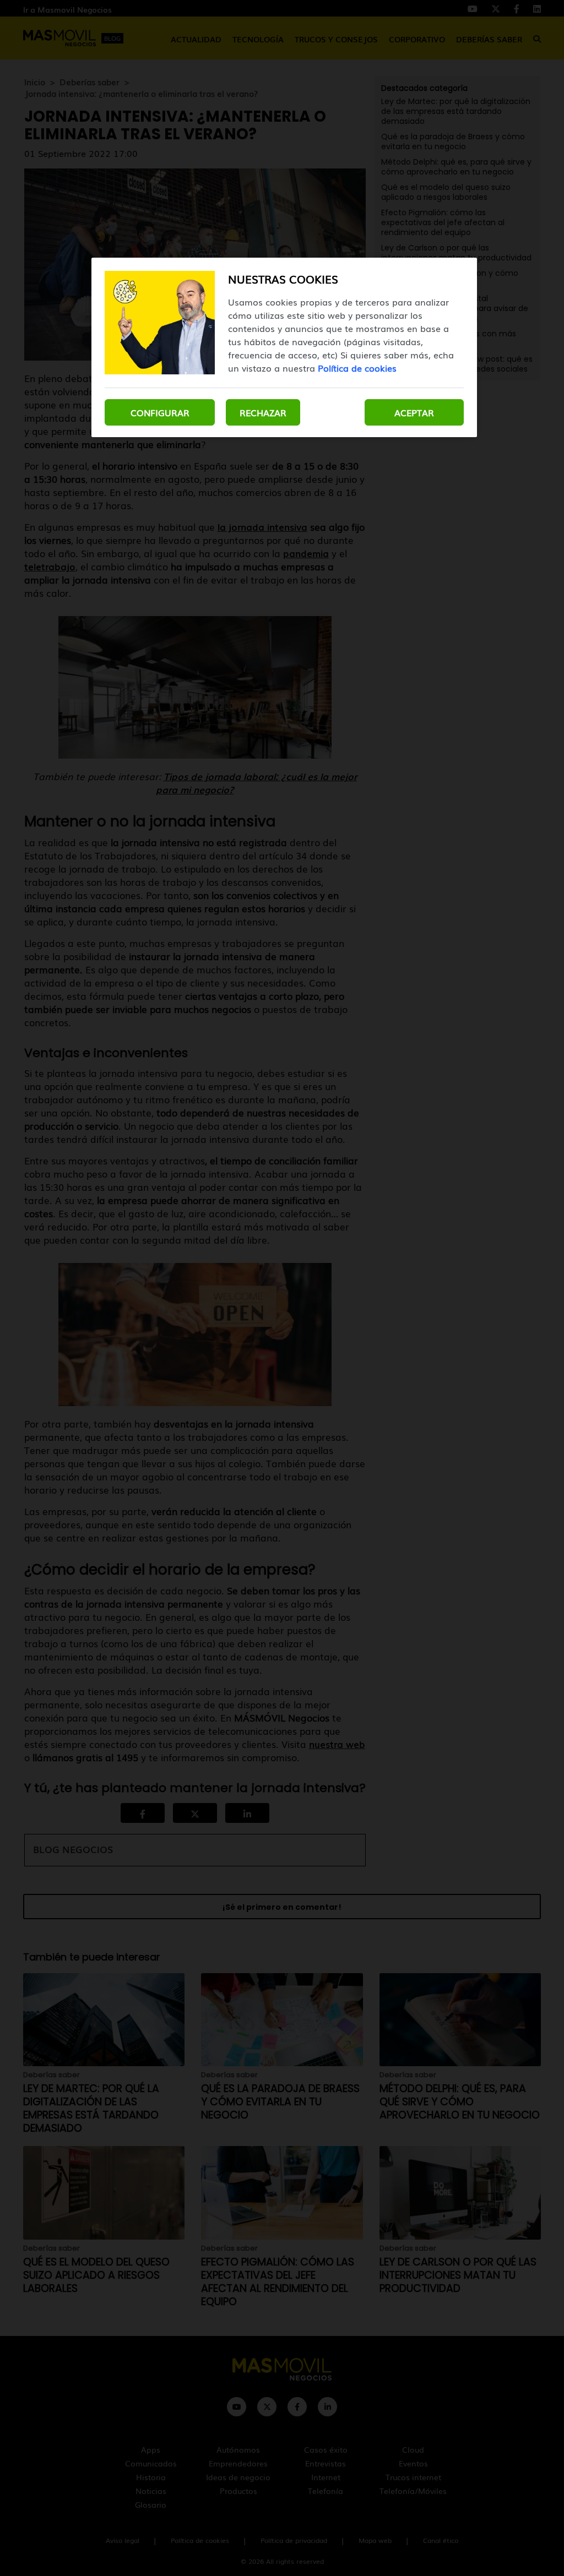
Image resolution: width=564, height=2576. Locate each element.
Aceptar (414, 412)
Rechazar (263, 412)
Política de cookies (357, 368)
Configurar (160, 412)
